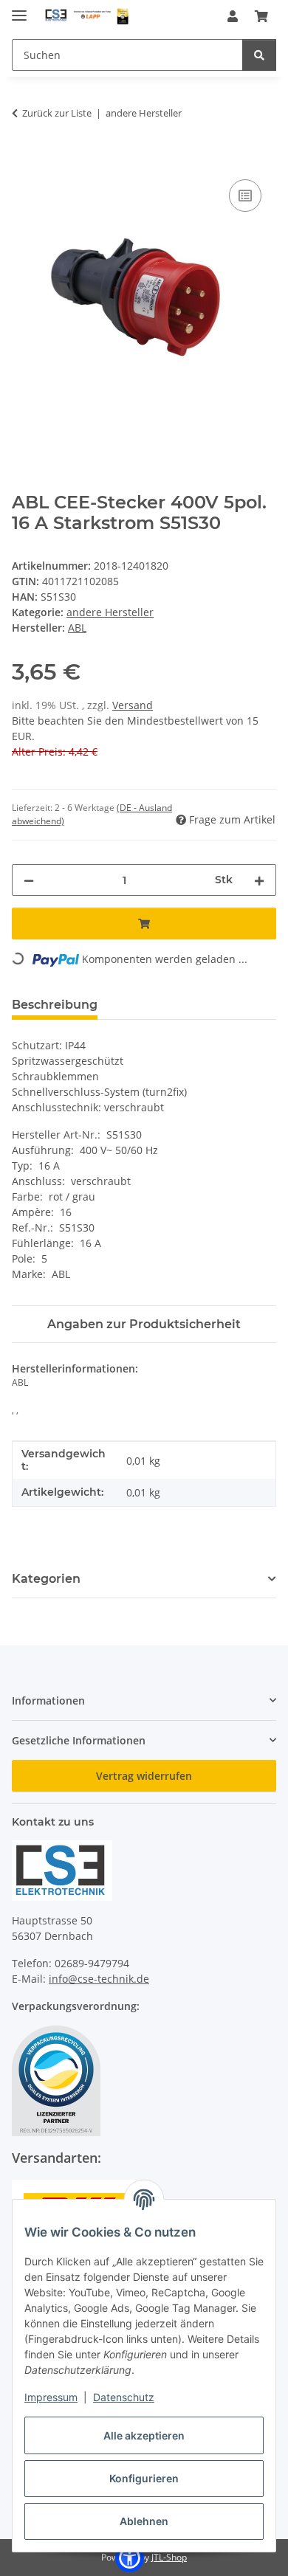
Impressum (51, 2397)
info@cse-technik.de (99, 1979)
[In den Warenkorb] (24, 159)
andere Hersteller (110, 612)
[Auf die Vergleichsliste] (245, 196)
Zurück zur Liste (57, 113)
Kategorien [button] (46, 1579)
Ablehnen (144, 2521)
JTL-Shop (169, 2557)
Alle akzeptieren (144, 2435)
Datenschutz (124, 2397)
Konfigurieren (144, 2478)
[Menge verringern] (29, 880)
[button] (233, 16)
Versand (133, 705)
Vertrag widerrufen (144, 1776)
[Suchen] (259, 55)
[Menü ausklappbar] (19, 9)
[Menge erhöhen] (259, 880)
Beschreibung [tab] (55, 1005)
